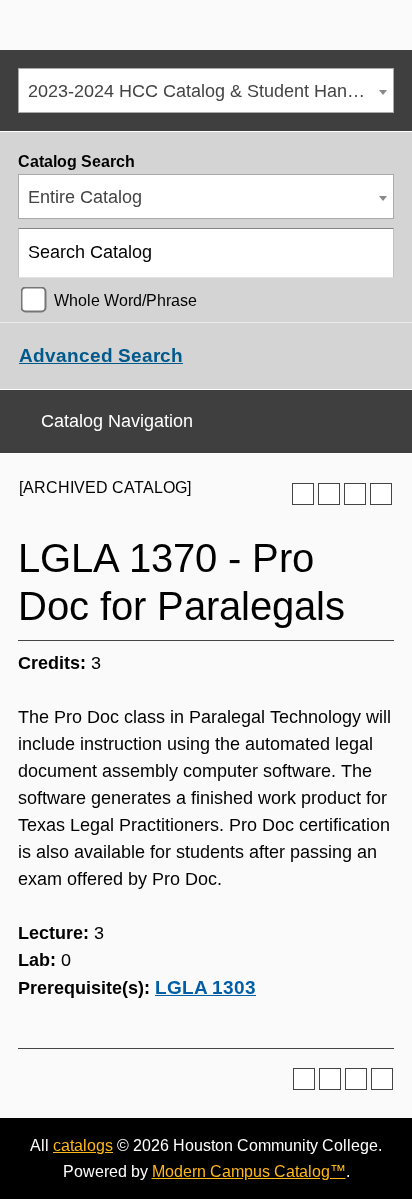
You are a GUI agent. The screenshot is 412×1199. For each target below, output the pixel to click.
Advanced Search (101, 355)
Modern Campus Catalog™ (249, 1171)
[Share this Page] (329, 494)
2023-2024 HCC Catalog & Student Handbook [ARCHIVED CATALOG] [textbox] (210, 91)
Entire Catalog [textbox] (85, 197)
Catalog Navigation (117, 421)
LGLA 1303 (205, 987)
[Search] (370, 253)
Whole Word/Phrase (125, 300)
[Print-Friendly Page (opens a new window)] (355, 494)
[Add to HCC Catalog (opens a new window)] (303, 494)
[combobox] (206, 90)
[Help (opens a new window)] (381, 494)
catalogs (83, 1145)
